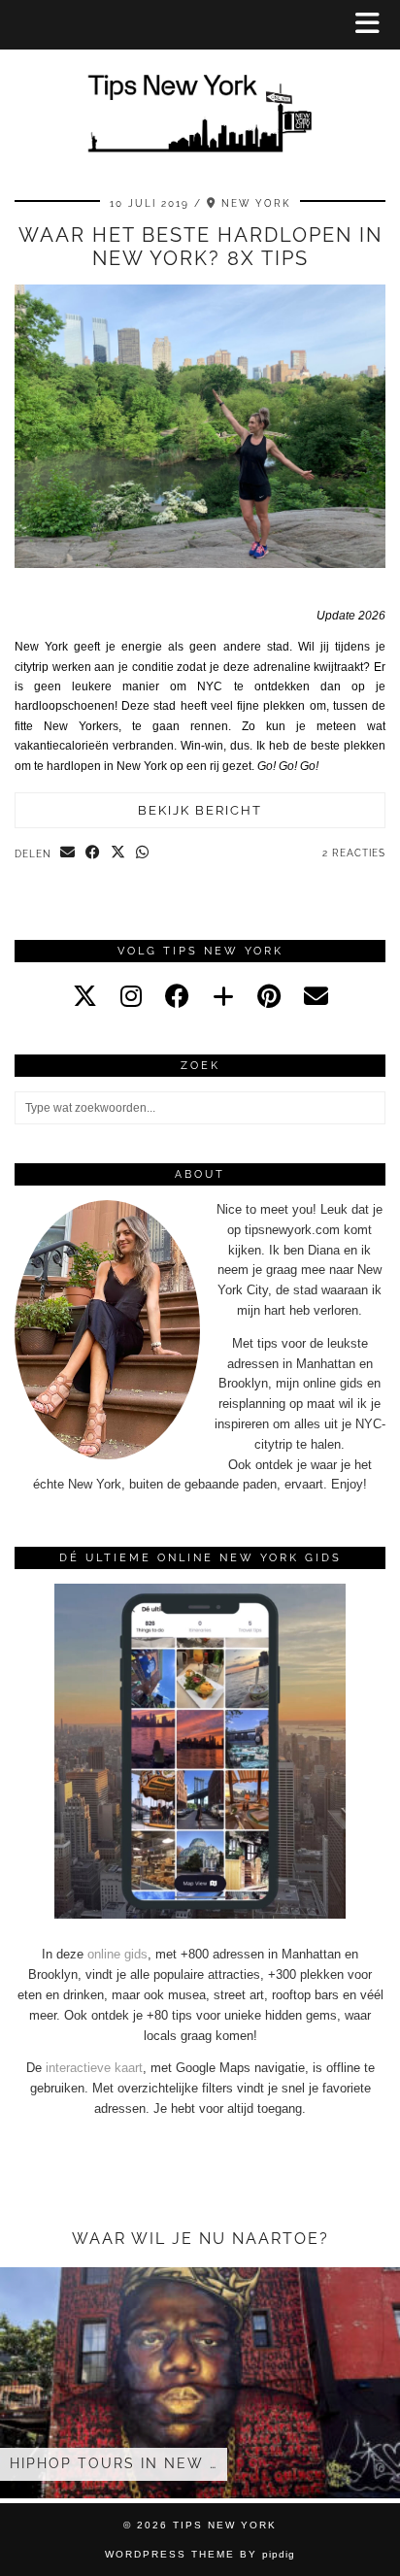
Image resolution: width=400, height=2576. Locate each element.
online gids (117, 1954)
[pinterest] (269, 996)
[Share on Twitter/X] (118, 853)
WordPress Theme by (200, 2554)
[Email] (316, 996)
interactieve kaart (94, 2068)
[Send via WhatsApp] (143, 853)
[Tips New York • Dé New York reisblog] (200, 85)
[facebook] (177, 996)
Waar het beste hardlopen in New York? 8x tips (200, 247)
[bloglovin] (223, 996)
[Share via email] (68, 853)
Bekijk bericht (200, 810)
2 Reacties (354, 853)
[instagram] (131, 996)
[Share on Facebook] (93, 853)
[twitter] (85, 996)
